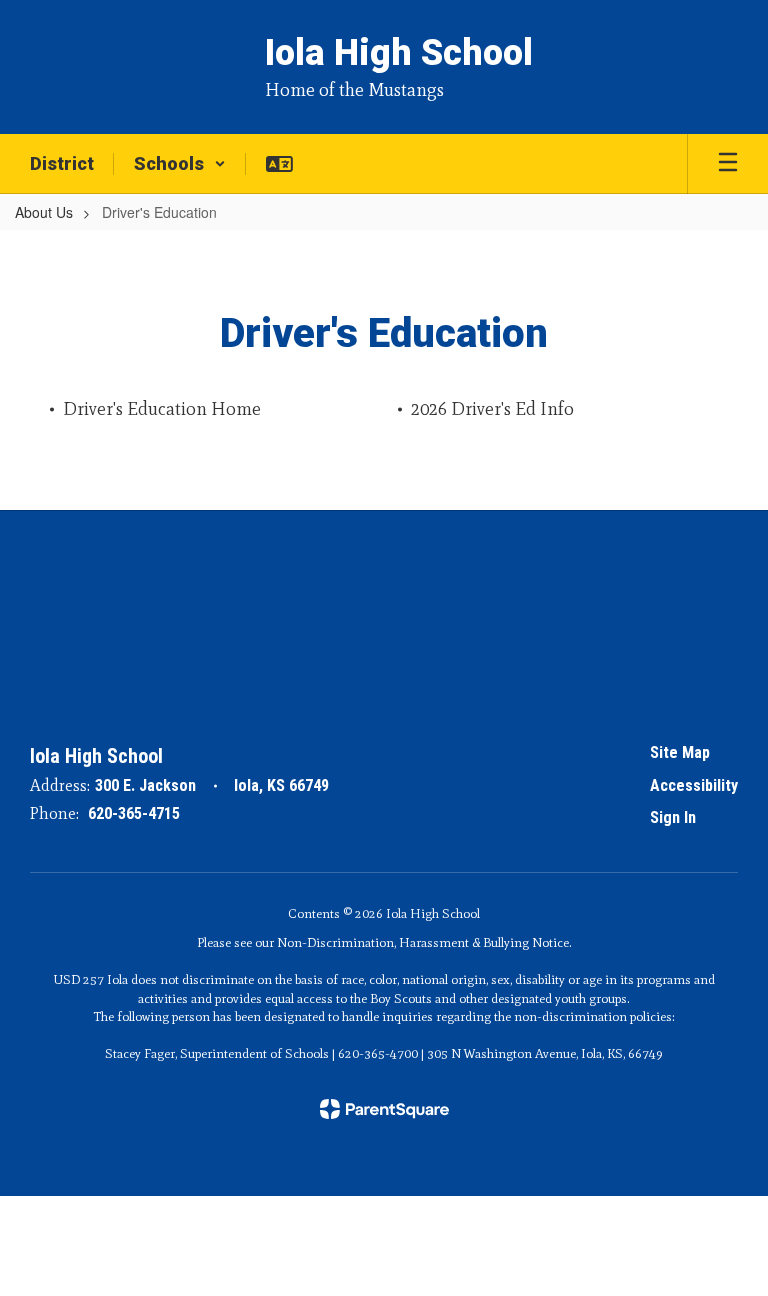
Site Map (680, 752)
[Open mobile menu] (728, 164)
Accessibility (694, 785)
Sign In (673, 817)
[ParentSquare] (384, 1109)
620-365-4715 (134, 813)
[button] (180, 164)
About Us (44, 212)
